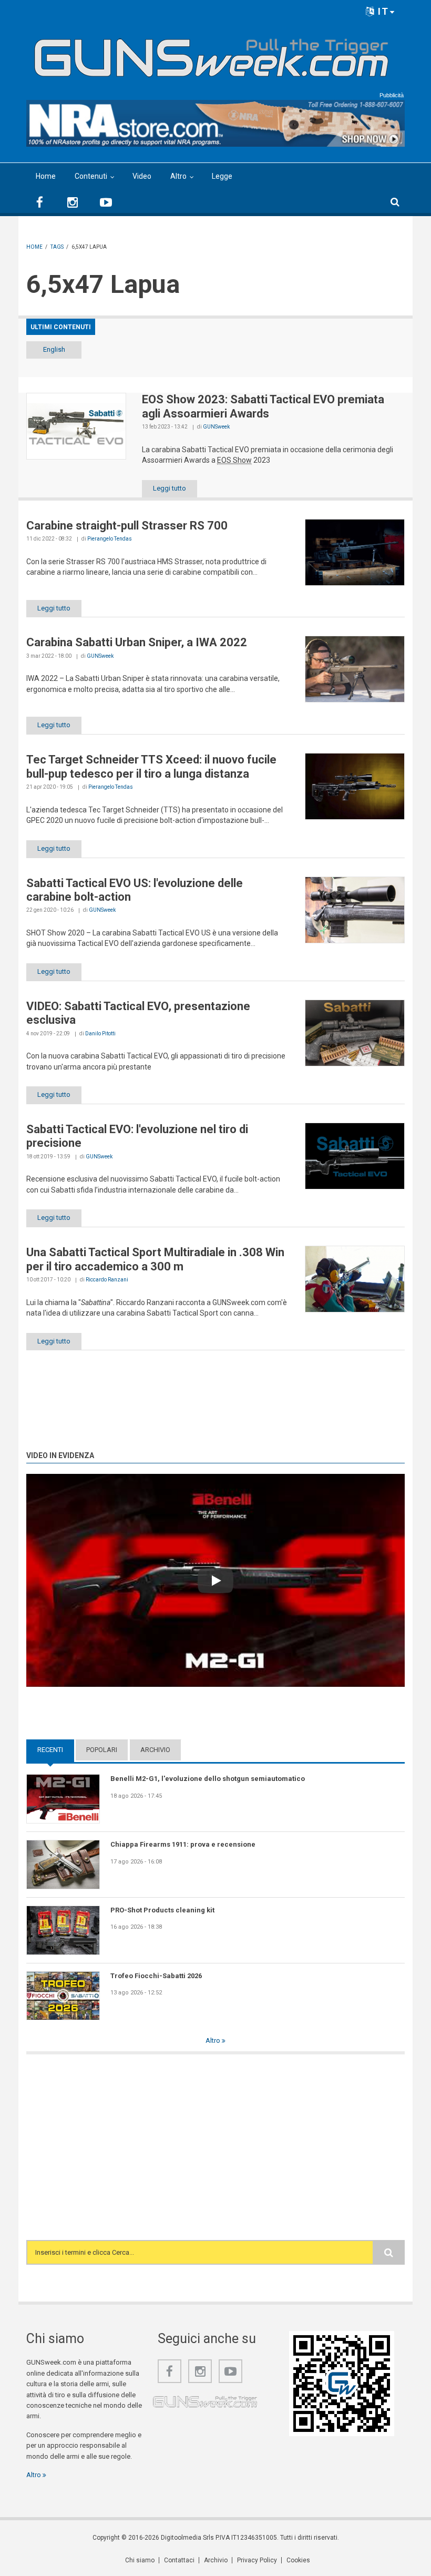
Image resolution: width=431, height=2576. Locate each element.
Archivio (155, 1750)
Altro (178, 176)
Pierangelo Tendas (110, 539)
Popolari (102, 1750)
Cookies (298, 2560)
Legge (222, 176)
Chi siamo (140, 2560)
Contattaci (179, 2560)
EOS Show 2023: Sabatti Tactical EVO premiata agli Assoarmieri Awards (263, 406)
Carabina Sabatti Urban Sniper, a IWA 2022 (137, 642)
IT (382, 11)
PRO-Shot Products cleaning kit (162, 1910)
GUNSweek (216, 427)
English (54, 349)
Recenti (56, 1750)
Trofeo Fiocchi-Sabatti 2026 (156, 1976)
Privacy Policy (257, 2560)
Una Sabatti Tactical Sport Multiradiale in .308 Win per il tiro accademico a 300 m (155, 1259)
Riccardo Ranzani (107, 1280)
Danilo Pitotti (100, 1034)
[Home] (212, 54)
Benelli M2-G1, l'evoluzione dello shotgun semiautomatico (208, 1779)
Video (142, 176)
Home (46, 176)
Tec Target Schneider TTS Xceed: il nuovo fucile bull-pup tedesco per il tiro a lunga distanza (151, 766)
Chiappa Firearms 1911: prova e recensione (183, 1844)
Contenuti (91, 176)
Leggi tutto (170, 488)
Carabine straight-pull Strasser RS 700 (127, 526)
